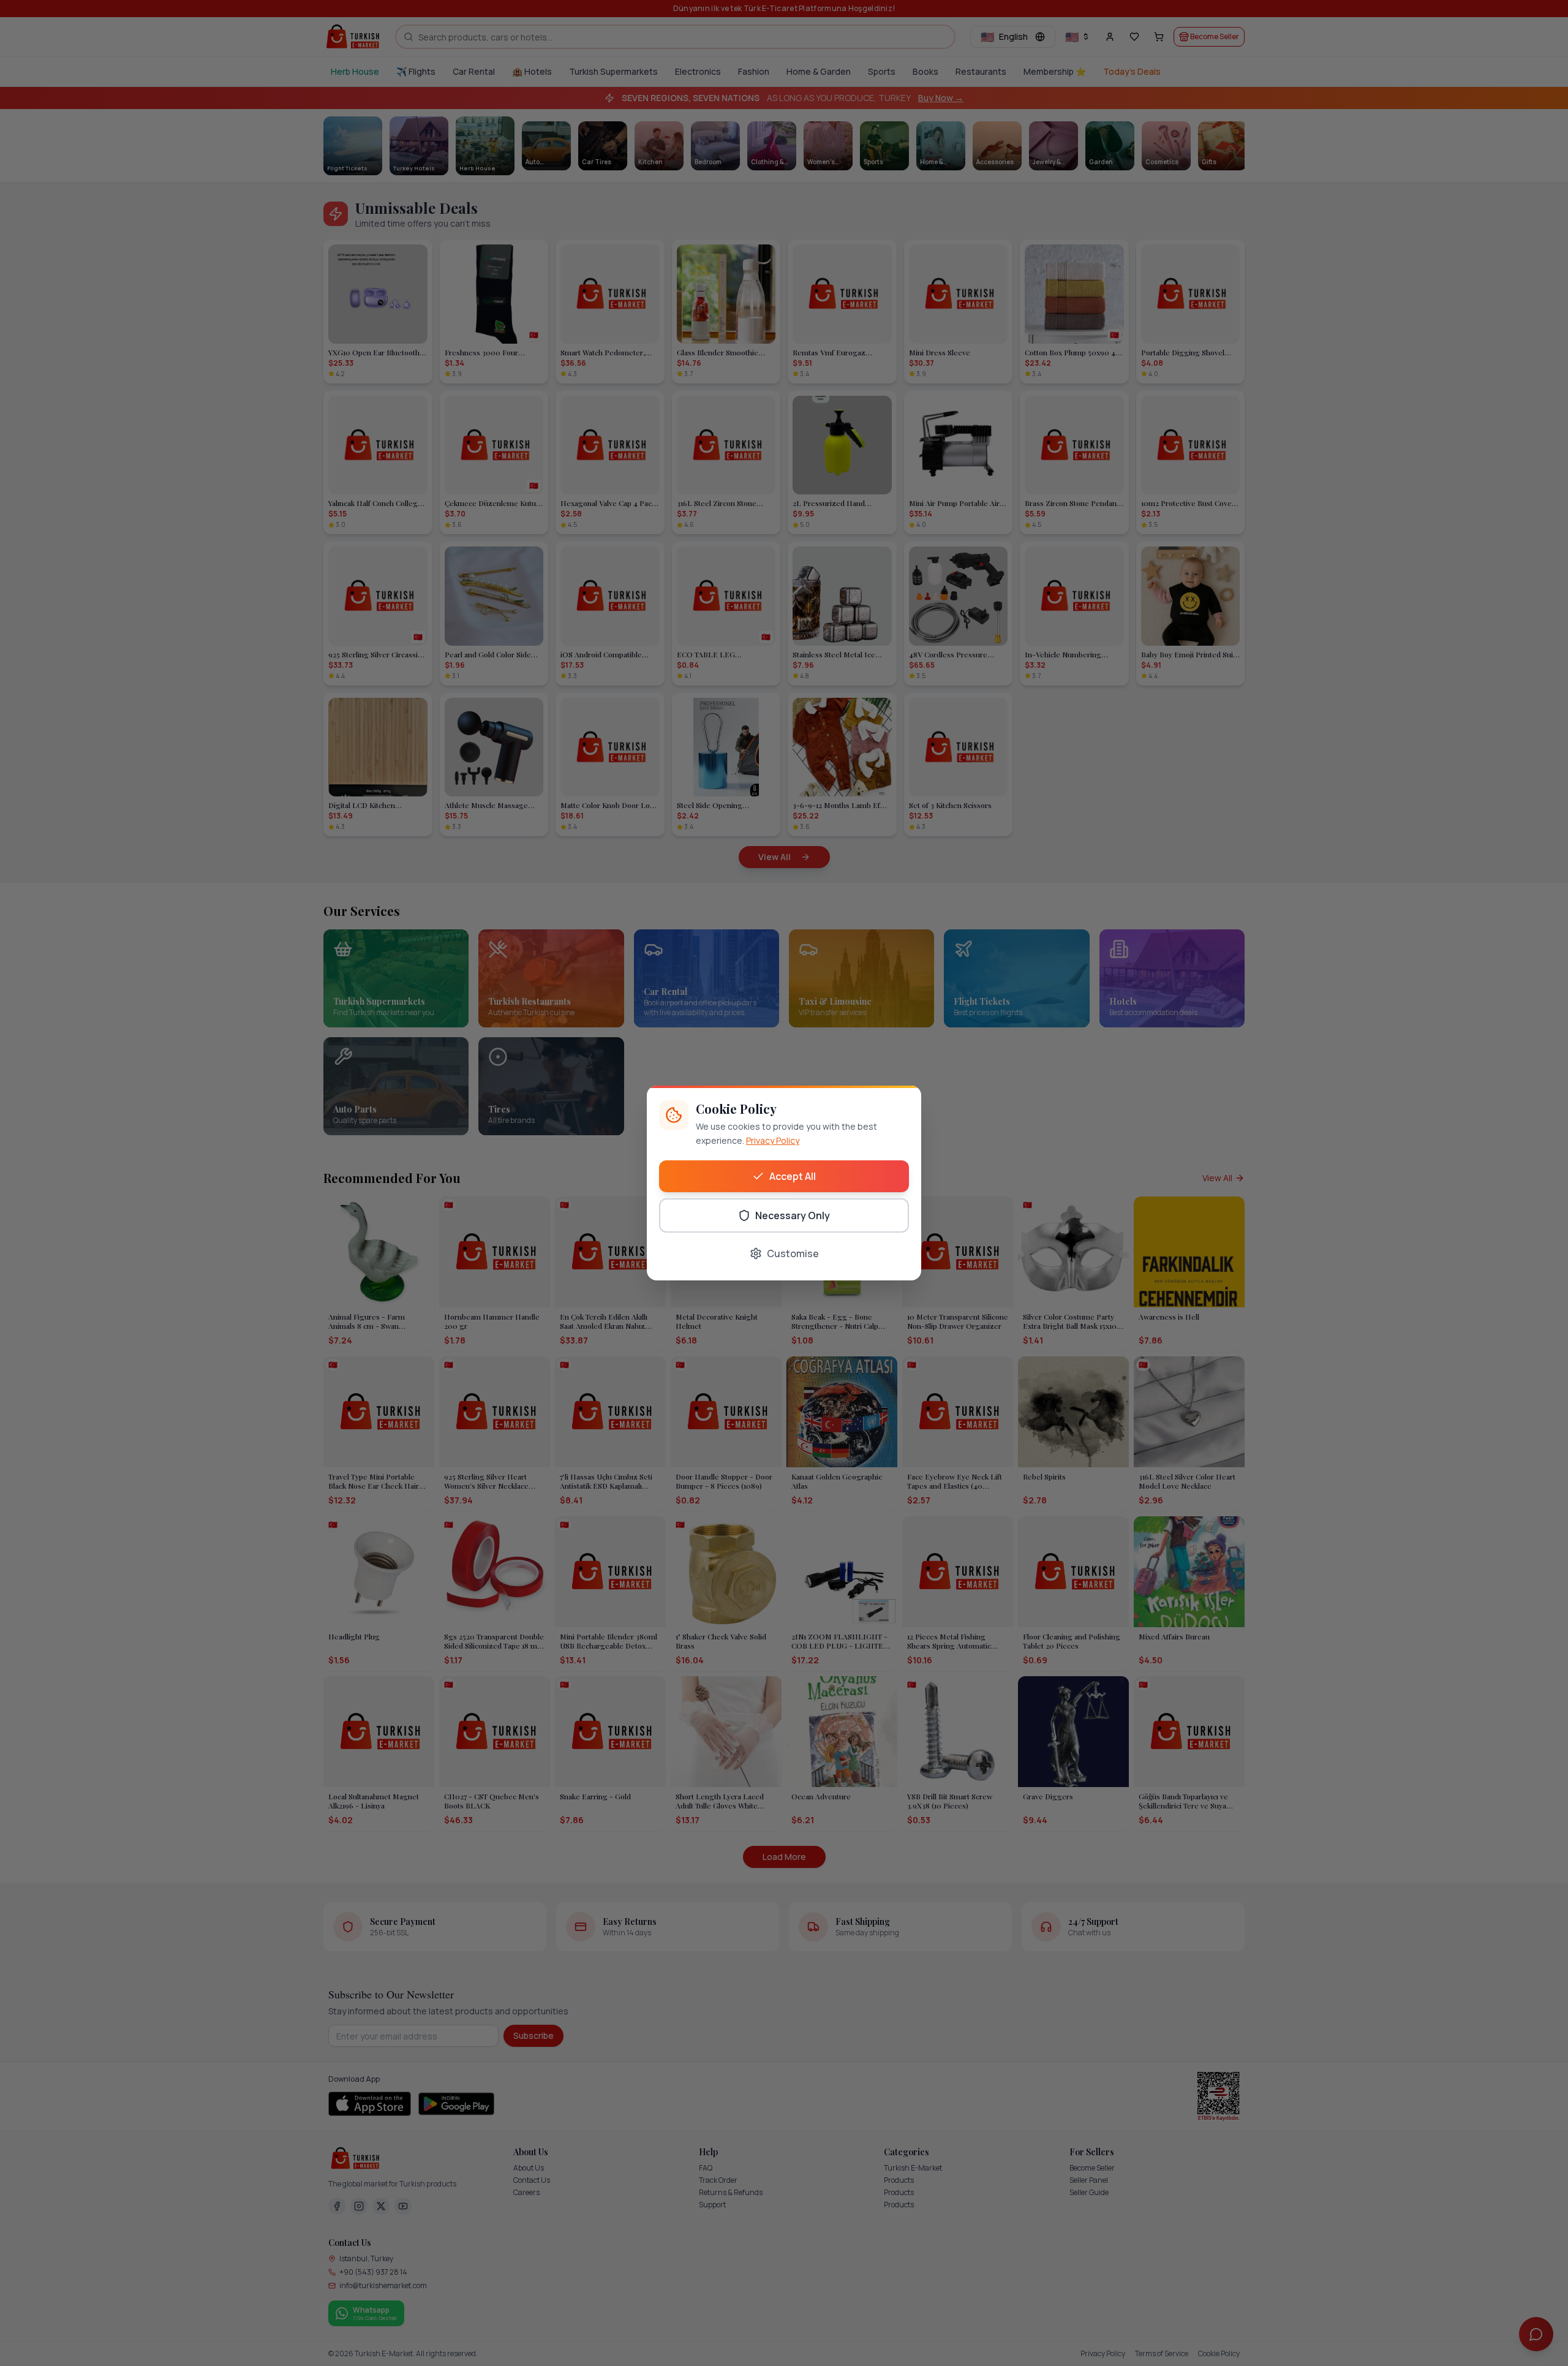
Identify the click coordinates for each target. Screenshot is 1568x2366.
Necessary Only (793, 1215)
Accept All (793, 1176)
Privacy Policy (773, 1140)
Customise (793, 1253)
